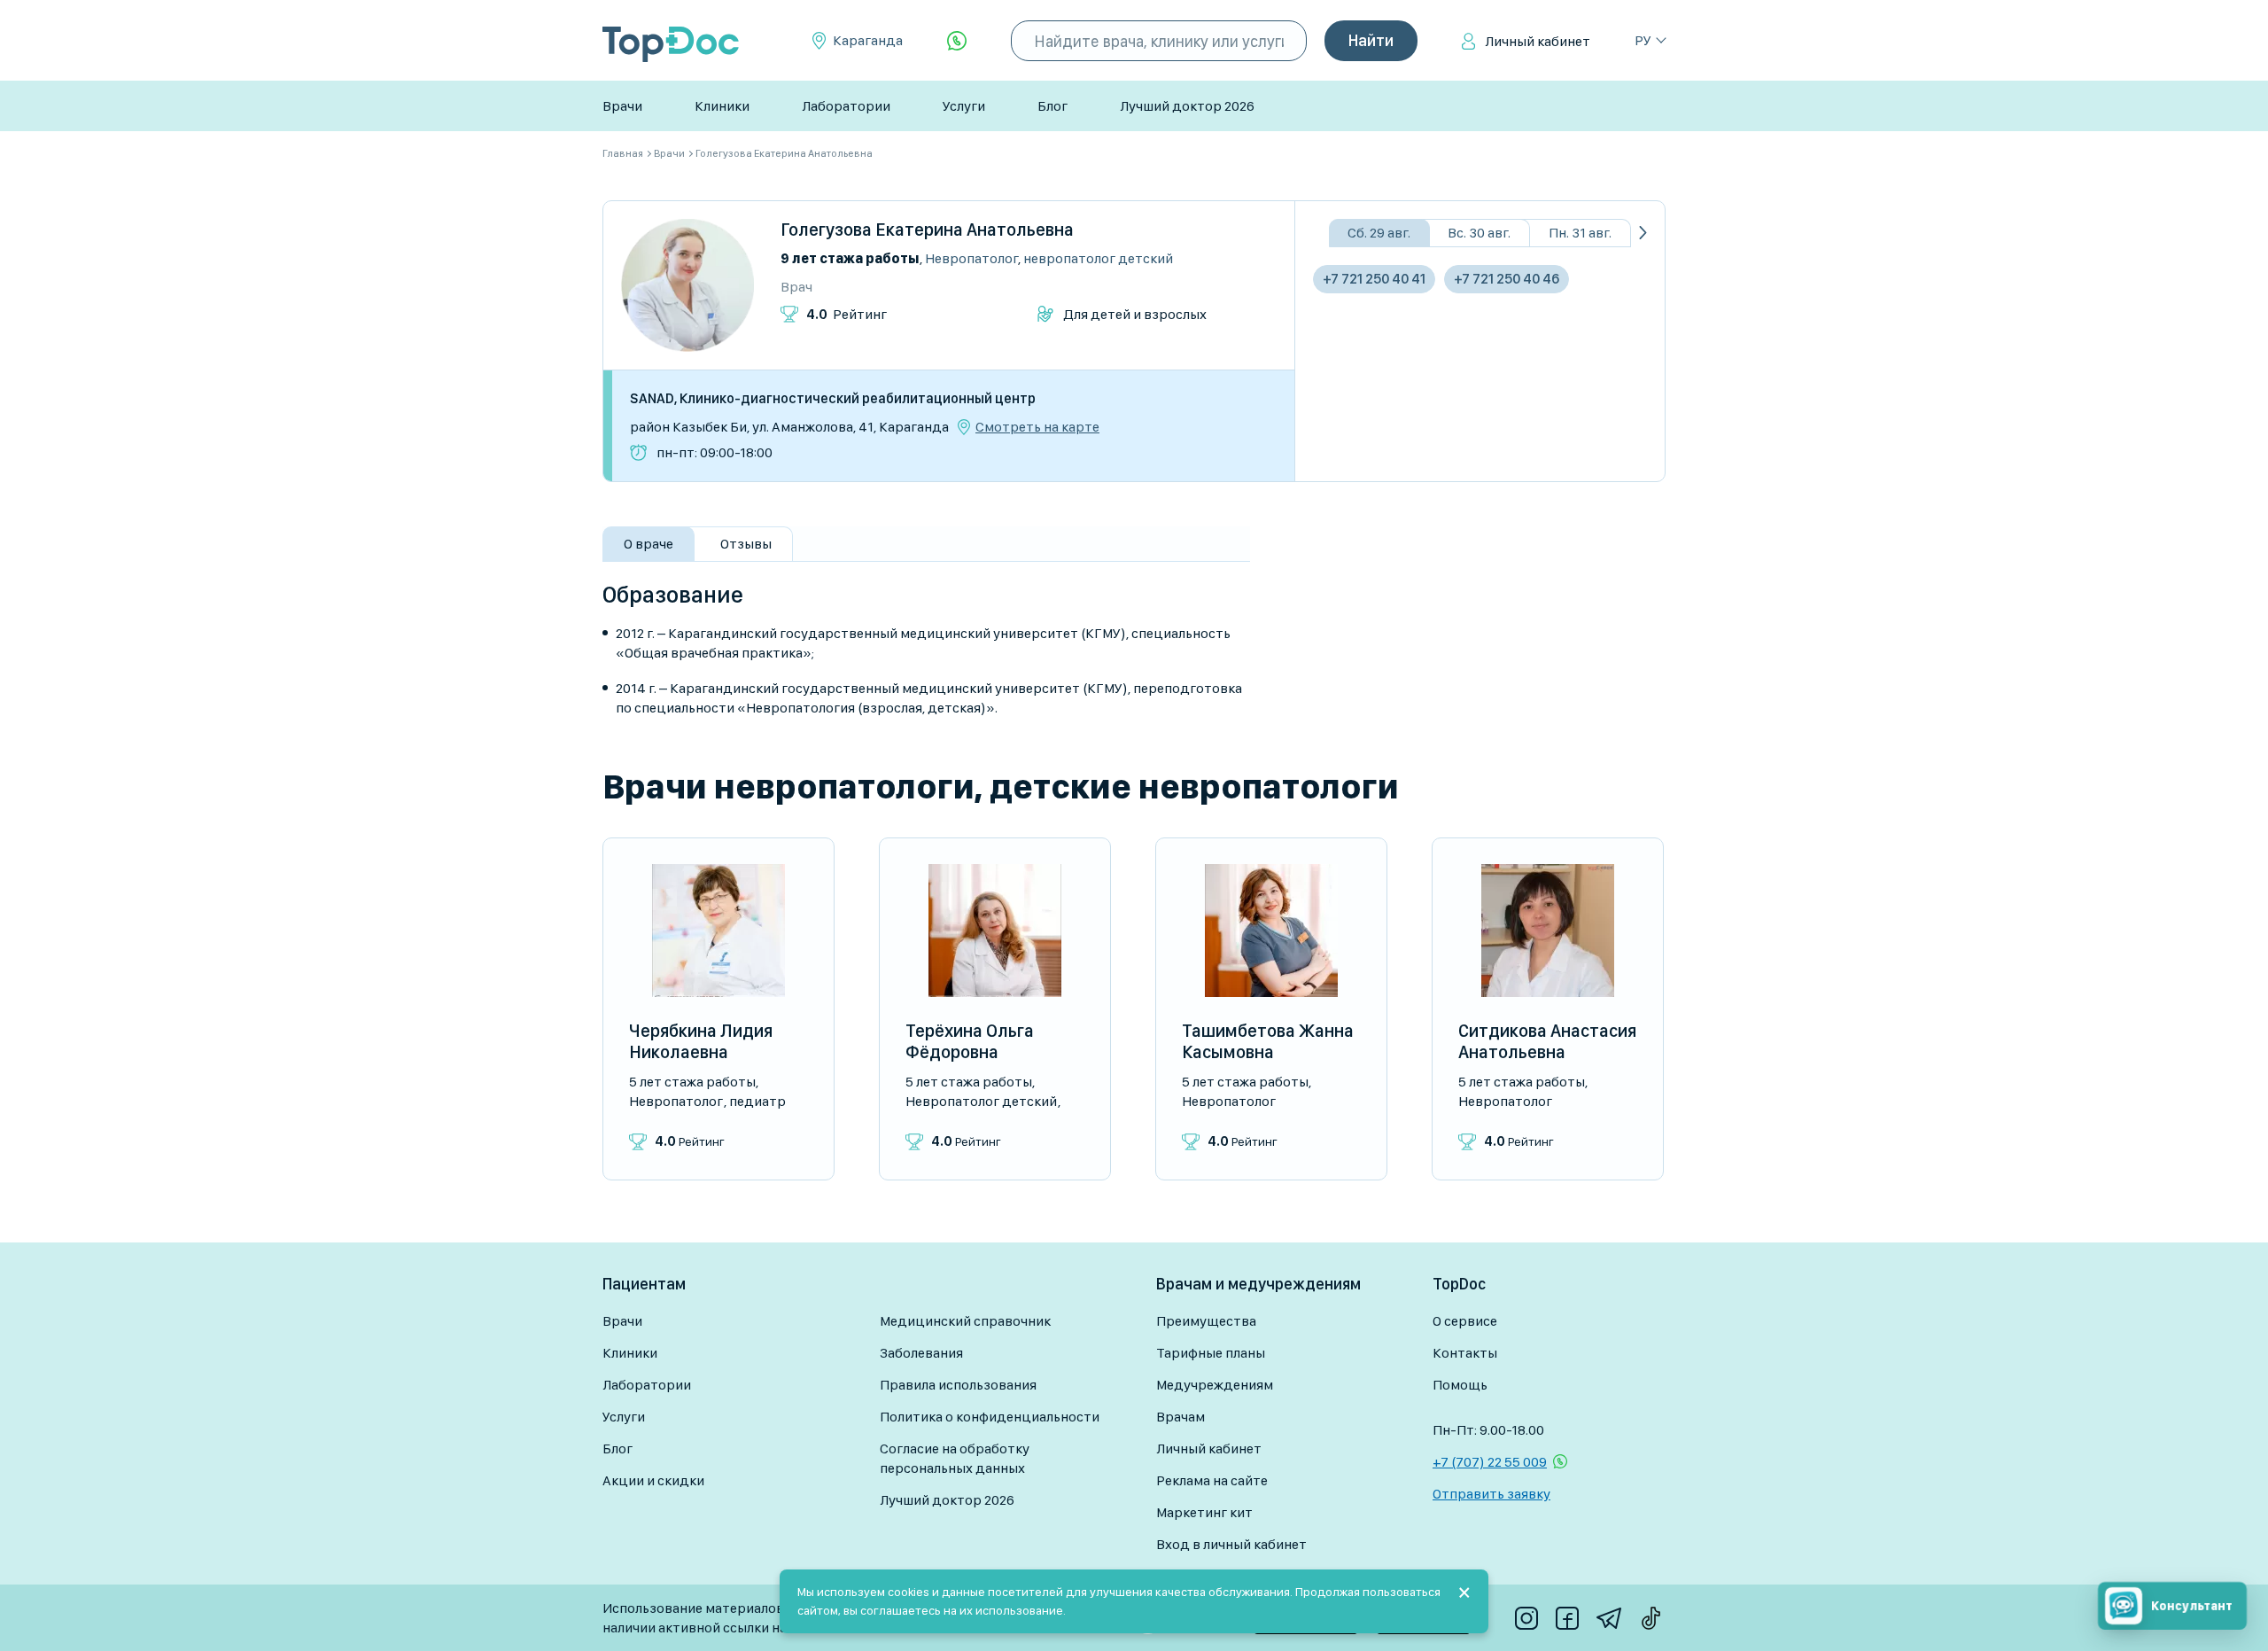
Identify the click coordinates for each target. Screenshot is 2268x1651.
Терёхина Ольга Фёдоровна (970, 1041)
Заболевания (921, 1353)
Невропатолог (971, 258)
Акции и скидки (653, 1480)
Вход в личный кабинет (1231, 1544)
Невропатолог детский (1098, 258)
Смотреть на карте (1037, 427)
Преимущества (1206, 1321)
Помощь (1460, 1385)
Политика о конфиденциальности (990, 1417)
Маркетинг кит (1204, 1512)
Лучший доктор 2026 (1187, 106)
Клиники (722, 106)
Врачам (1181, 1417)
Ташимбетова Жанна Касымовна (1268, 1041)
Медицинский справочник (965, 1321)
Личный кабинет (1538, 41)
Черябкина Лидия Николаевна (701, 1041)
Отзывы (746, 544)
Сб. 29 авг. (1379, 233)
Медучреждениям (1215, 1385)
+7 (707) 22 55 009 (1490, 1462)
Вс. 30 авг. (1479, 233)
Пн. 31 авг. (1580, 233)
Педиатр (757, 1101)
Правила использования (958, 1385)
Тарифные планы (1211, 1353)
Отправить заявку (1491, 1494)
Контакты (1465, 1353)
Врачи (622, 106)
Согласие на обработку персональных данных (955, 1458)
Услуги (964, 106)
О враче (649, 544)
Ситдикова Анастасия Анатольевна (1547, 1041)
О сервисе (1465, 1321)
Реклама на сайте (1212, 1480)
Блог (1052, 106)
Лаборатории (846, 106)
